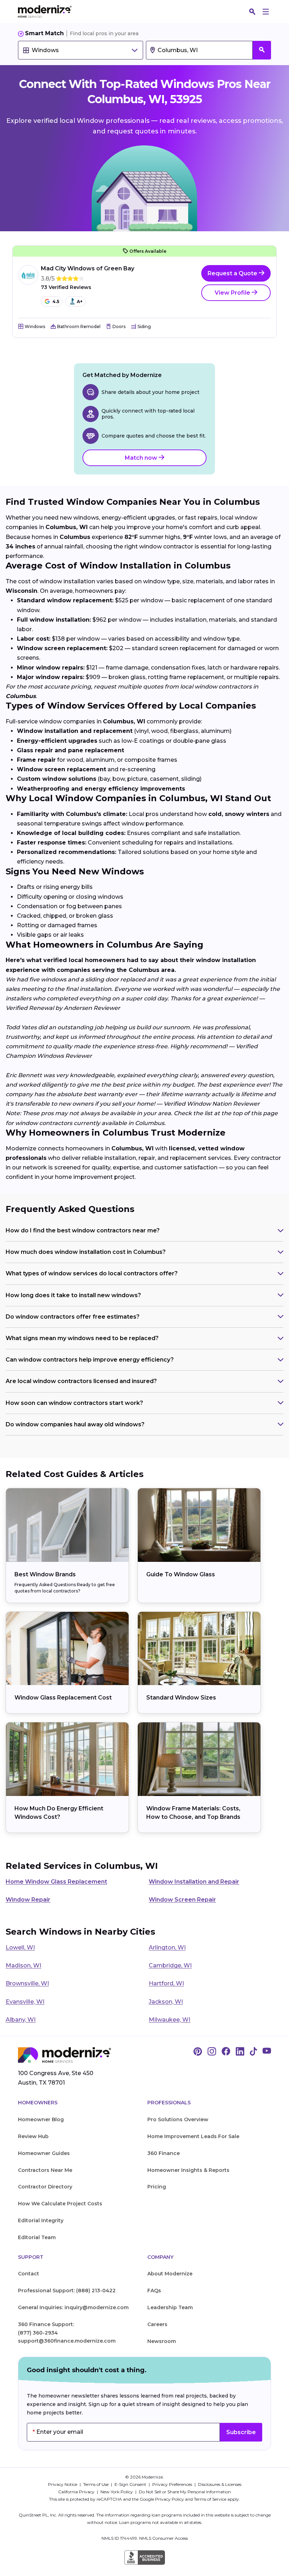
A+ (80, 301)
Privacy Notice (63, 2484)
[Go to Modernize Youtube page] (267, 2052)
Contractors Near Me (45, 2170)
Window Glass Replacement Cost (63, 1698)
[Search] (252, 12)
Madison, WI (23, 1965)
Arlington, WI (167, 1947)
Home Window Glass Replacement (56, 1882)
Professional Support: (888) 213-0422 (67, 2291)
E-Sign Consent (131, 2484)
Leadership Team (170, 2307)
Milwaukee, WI (170, 2020)
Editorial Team (37, 2237)
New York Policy (117, 2492)
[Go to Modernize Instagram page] (212, 2052)
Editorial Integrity (41, 2220)
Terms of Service (210, 2499)
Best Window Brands (45, 1574)
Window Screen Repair (182, 1900)
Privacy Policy (170, 2499)
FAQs (154, 2291)
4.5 (56, 301)
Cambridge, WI (170, 1965)
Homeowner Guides (44, 2153)
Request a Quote (233, 273)
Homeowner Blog (41, 2119)
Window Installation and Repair (194, 1882)
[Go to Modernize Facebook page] (226, 2052)
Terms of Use (96, 2484)
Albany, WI (21, 2020)
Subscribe (241, 2432)
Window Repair (28, 1900)
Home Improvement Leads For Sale (193, 2136)
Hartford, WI (166, 1983)
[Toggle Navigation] (266, 12)
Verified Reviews (66, 287)
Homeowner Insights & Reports (188, 2170)
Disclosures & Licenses (220, 2484)
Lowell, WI (20, 1947)
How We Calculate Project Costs (60, 2204)
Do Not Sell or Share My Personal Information (185, 2492)
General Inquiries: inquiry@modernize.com (73, 2307)
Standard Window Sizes (181, 1698)
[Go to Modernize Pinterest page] (198, 2052)
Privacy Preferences (173, 2484)
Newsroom (162, 2341)
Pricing (157, 2187)
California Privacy (77, 2492)
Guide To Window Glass (181, 1574)
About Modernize (170, 2274)
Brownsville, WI (27, 1983)
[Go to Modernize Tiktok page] (253, 2052)
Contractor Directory (45, 2187)
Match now (142, 458)
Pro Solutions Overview (178, 2119)
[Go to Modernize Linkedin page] (240, 2052)
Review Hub (33, 2136)
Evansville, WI (25, 2002)
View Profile (233, 293)
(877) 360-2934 (38, 2333)
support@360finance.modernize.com (67, 2341)
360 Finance (164, 2153)
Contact (29, 2274)
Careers (157, 2324)
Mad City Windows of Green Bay (88, 268)
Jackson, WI (166, 2002)
